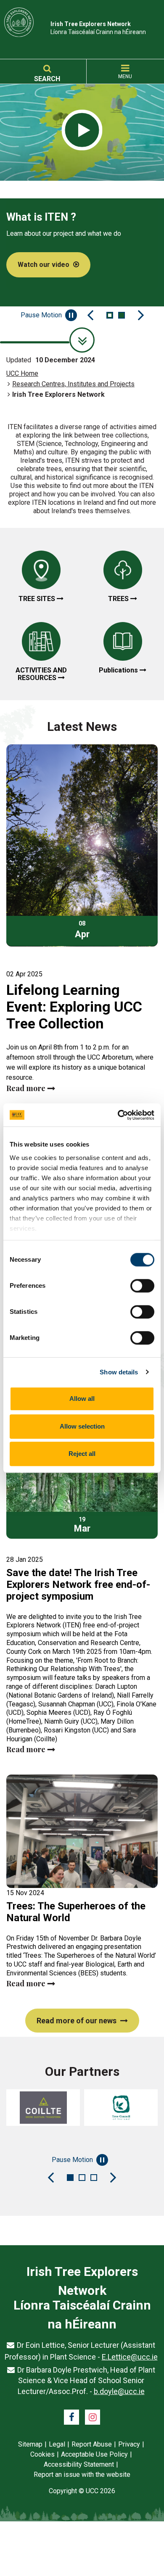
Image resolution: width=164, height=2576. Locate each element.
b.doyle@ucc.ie (119, 2391)
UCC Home (22, 373)
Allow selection (82, 1426)
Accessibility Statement (79, 2464)
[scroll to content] (82, 340)
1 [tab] (110, 315)
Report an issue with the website (82, 2474)
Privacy (129, 2444)
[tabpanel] (82, 182)
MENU (125, 76)
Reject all (82, 1454)
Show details (119, 1372)
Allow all (82, 1399)
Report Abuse (92, 2444)
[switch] (142, 1286)
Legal (57, 2444)
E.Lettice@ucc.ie (130, 2357)
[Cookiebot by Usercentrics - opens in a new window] (118, 1115)
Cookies (42, 2454)
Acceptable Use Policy (94, 2454)
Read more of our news (77, 2021)
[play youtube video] (82, 131)
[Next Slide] (141, 315)
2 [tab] (122, 315)
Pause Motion (41, 315)
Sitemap (30, 2444)
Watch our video (44, 265)
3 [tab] (94, 2178)
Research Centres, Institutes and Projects (73, 384)
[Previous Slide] (90, 315)
